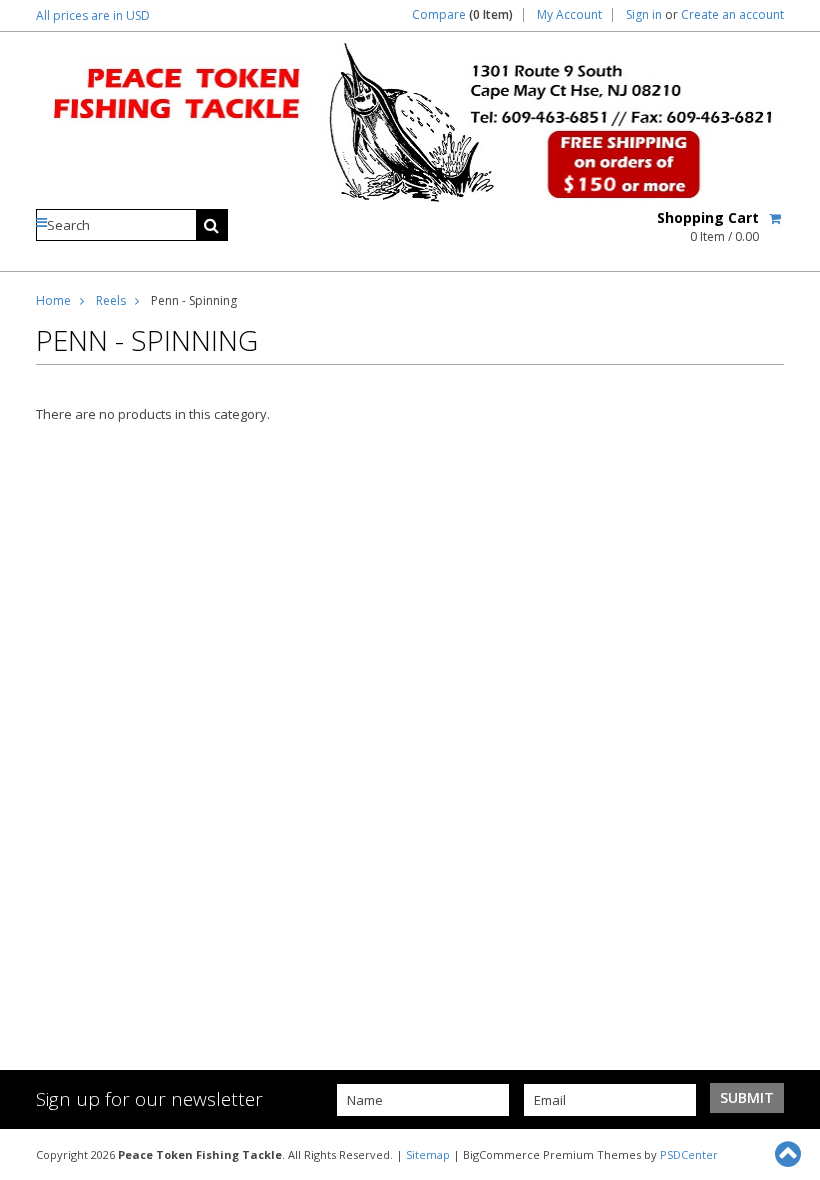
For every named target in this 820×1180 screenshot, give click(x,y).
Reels (111, 300)
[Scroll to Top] (790, 1154)
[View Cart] (776, 218)
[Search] (212, 225)
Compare (462, 15)
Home (53, 300)
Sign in (644, 15)
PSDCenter (689, 1154)
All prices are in (93, 15)
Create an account (732, 15)
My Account (569, 15)
